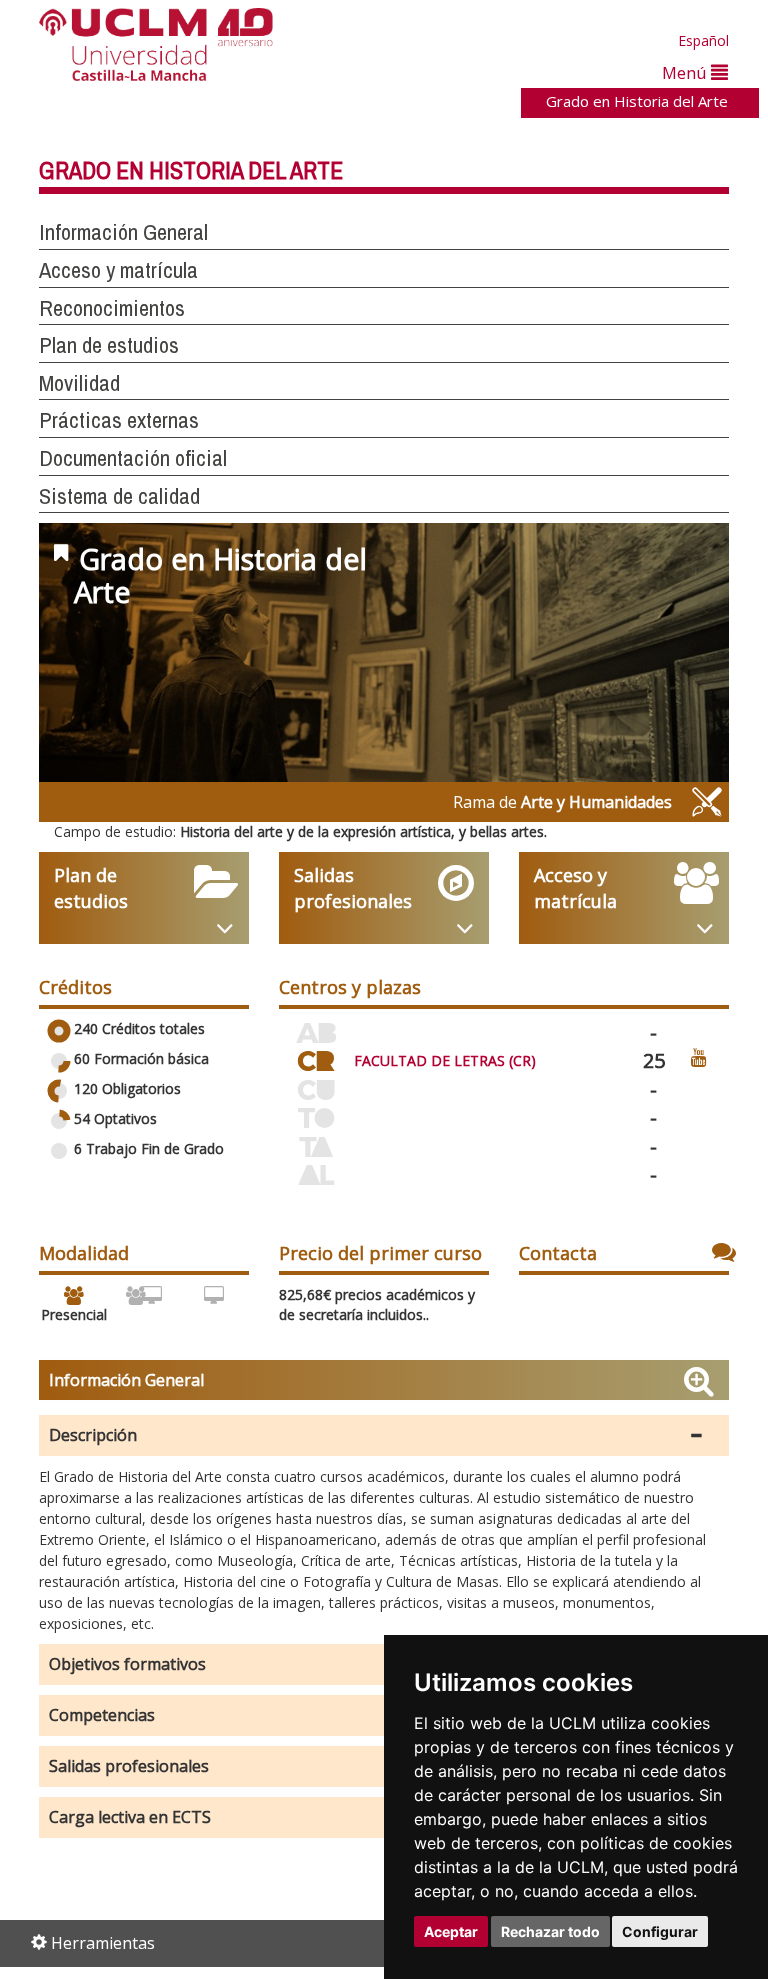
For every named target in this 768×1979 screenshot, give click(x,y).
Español (703, 40)
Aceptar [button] (451, 1931)
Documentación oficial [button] (133, 458)
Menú (686, 72)
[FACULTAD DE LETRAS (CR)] (316, 1057)
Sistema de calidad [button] (119, 496)
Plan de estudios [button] (109, 345)
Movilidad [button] (79, 383)
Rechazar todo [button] (550, 1931)
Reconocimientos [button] (112, 308)
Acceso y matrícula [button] (118, 270)
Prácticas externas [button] (119, 420)
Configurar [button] (660, 1931)
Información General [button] (123, 232)
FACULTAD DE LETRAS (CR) (445, 1060)
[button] (384, 1435)
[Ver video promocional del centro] (699, 1056)
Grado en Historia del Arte (637, 101)
